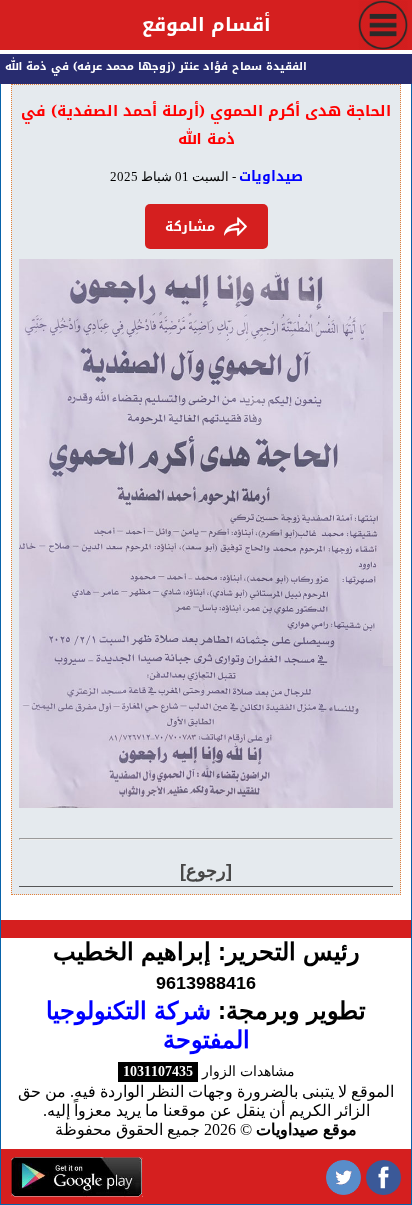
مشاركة (190, 226)
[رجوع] (206, 871)
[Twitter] (343, 1176)
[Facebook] (383, 1176)
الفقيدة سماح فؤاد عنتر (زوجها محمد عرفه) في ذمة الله (160, 66)
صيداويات (271, 176)
